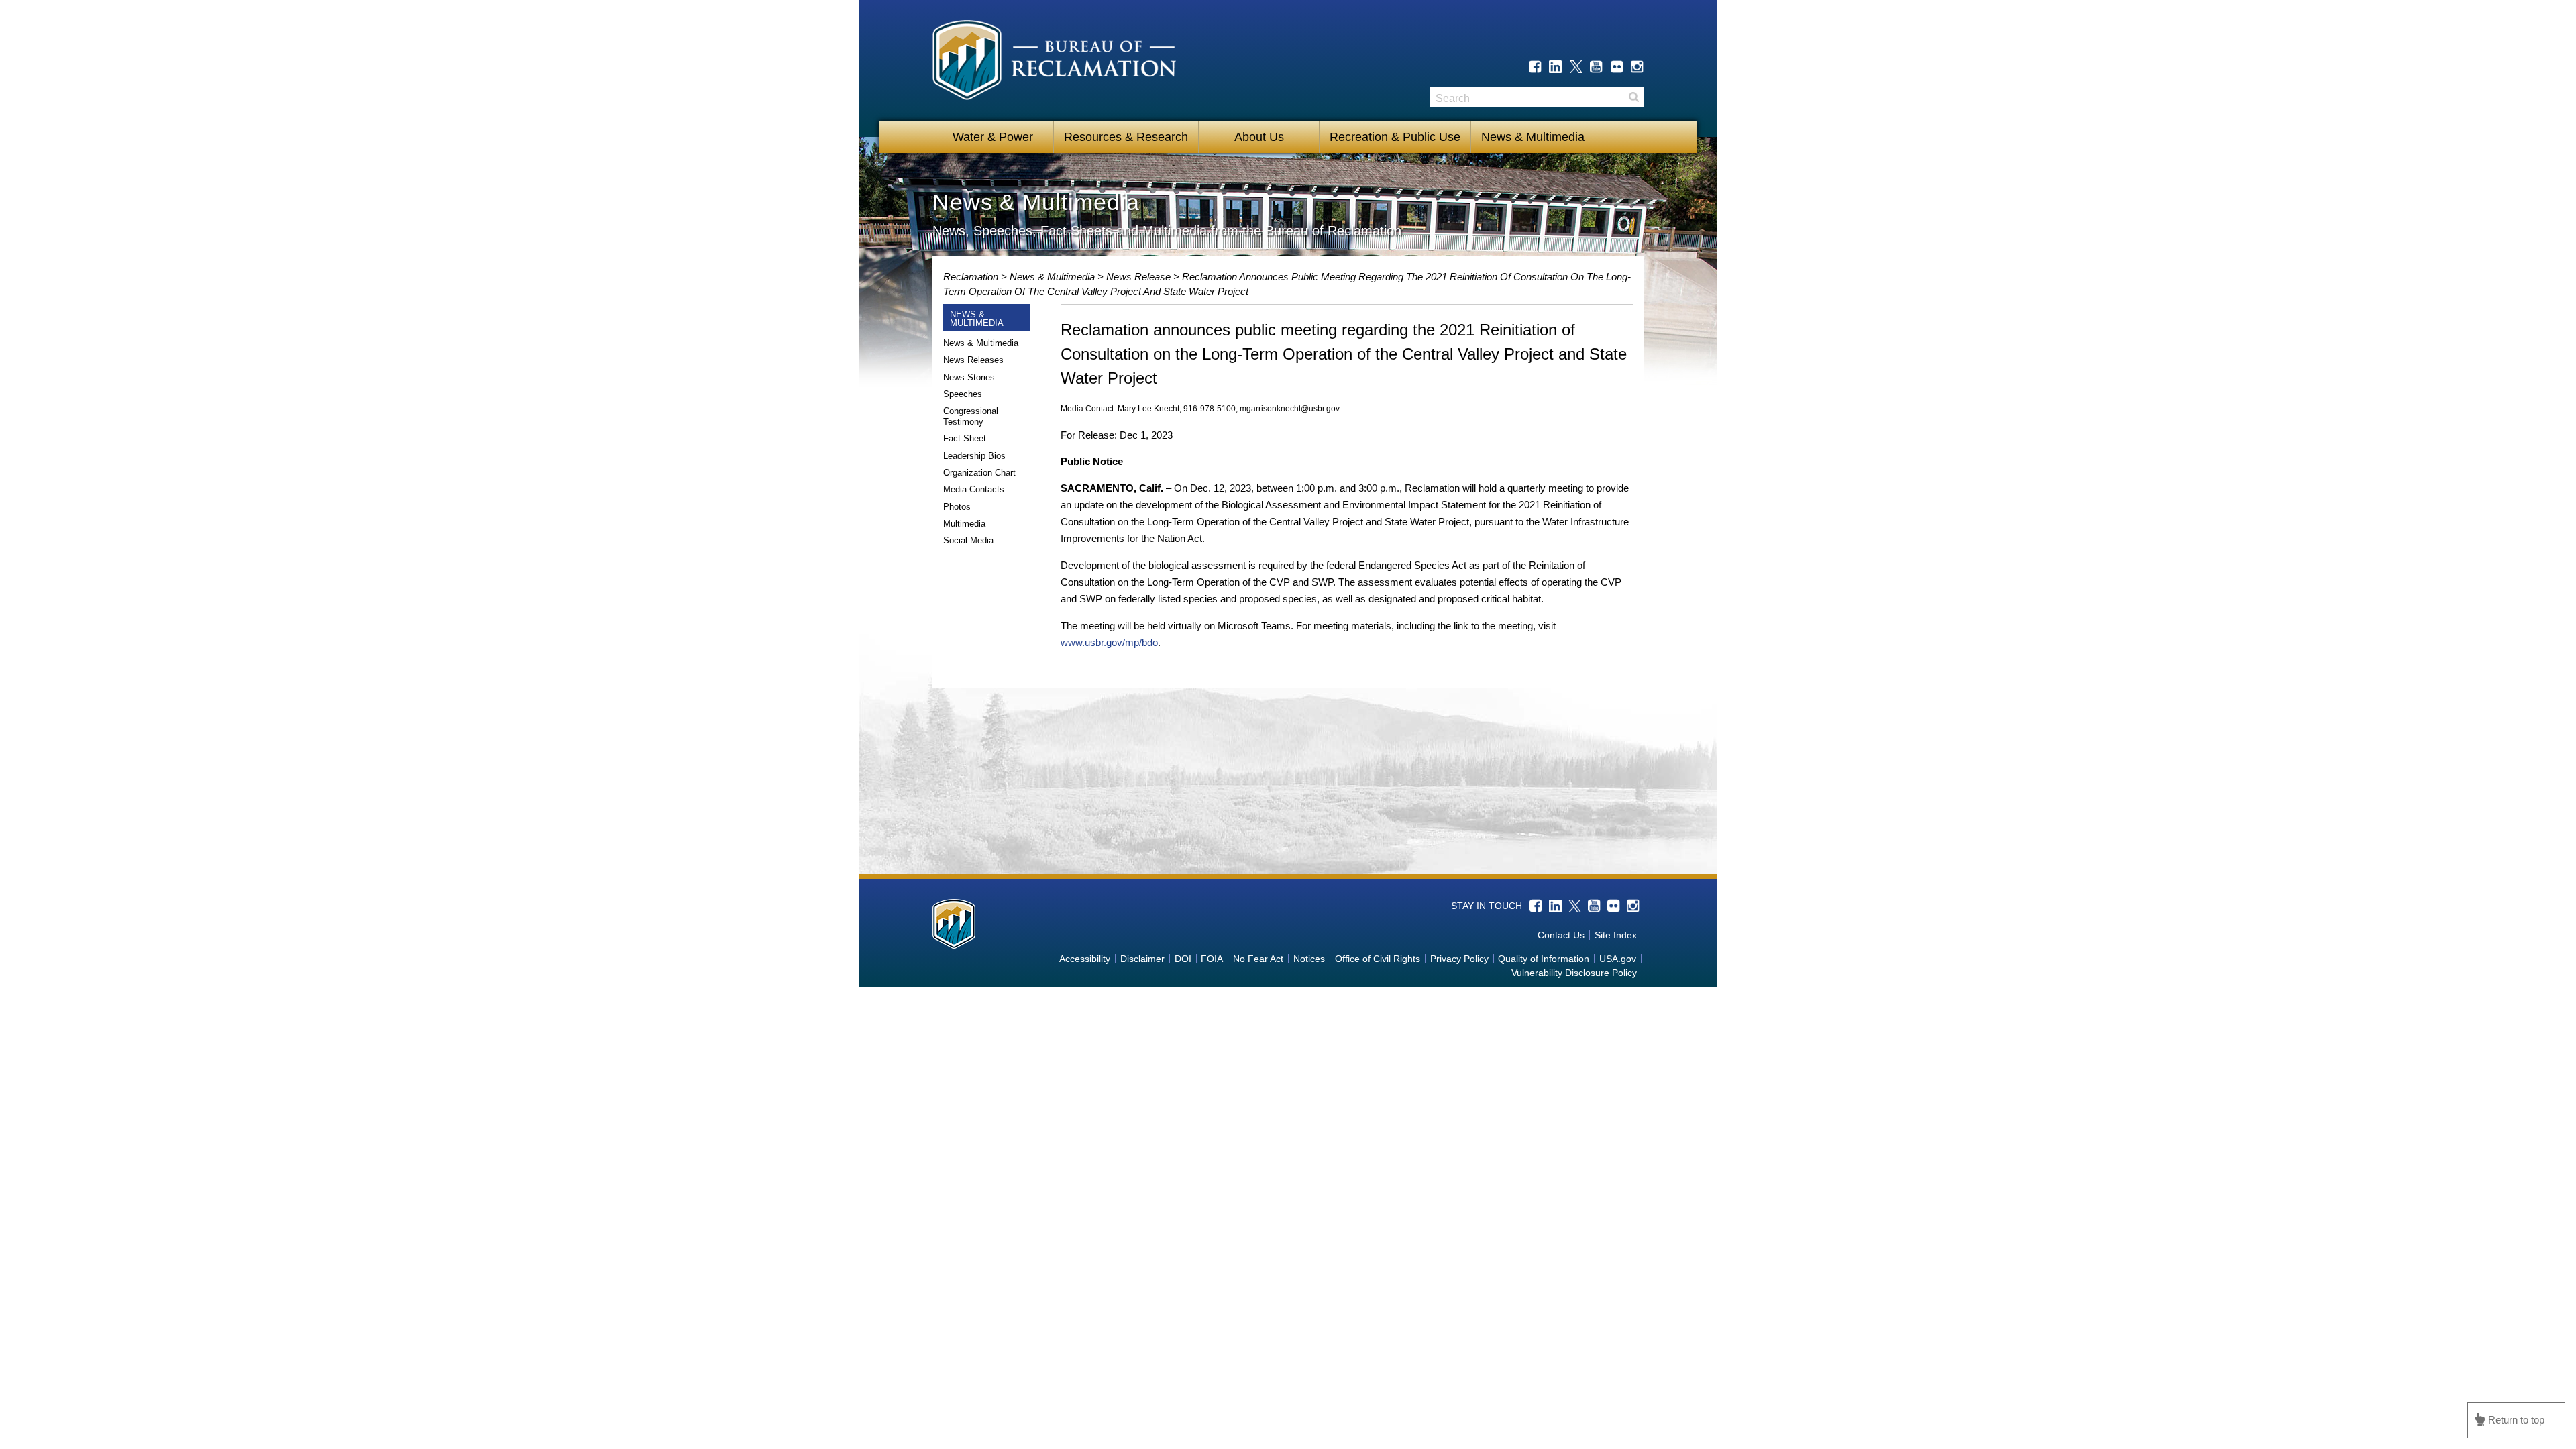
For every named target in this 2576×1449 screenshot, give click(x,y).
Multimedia (964, 524)
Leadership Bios (974, 456)
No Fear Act (1258, 959)
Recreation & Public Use (1395, 137)
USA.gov (1618, 959)
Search (1633, 97)
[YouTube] (1596, 67)
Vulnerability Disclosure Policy (1574, 973)
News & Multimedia (1533, 137)
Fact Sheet (965, 438)
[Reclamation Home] (1054, 62)
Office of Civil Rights (1378, 959)
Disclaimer (1142, 959)
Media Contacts (974, 489)
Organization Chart (979, 473)
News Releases (973, 360)
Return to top (2516, 1420)
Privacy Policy (1459, 959)
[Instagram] (1637, 67)
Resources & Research (1126, 137)
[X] (1576, 67)
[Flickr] (1617, 67)
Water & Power (993, 137)
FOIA (1212, 959)
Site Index (1616, 935)
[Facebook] (1535, 67)
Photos (957, 507)
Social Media (968, 540)
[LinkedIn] (1555, 67)
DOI (1183, 959)
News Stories (969, 377)
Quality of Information (1544, 959)
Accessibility (1085, 959)
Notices (1309, 959)
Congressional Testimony (971, 416)
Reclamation (972, 277)
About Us (1259, 137)
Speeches (963, 394)
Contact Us (1561, 935)
